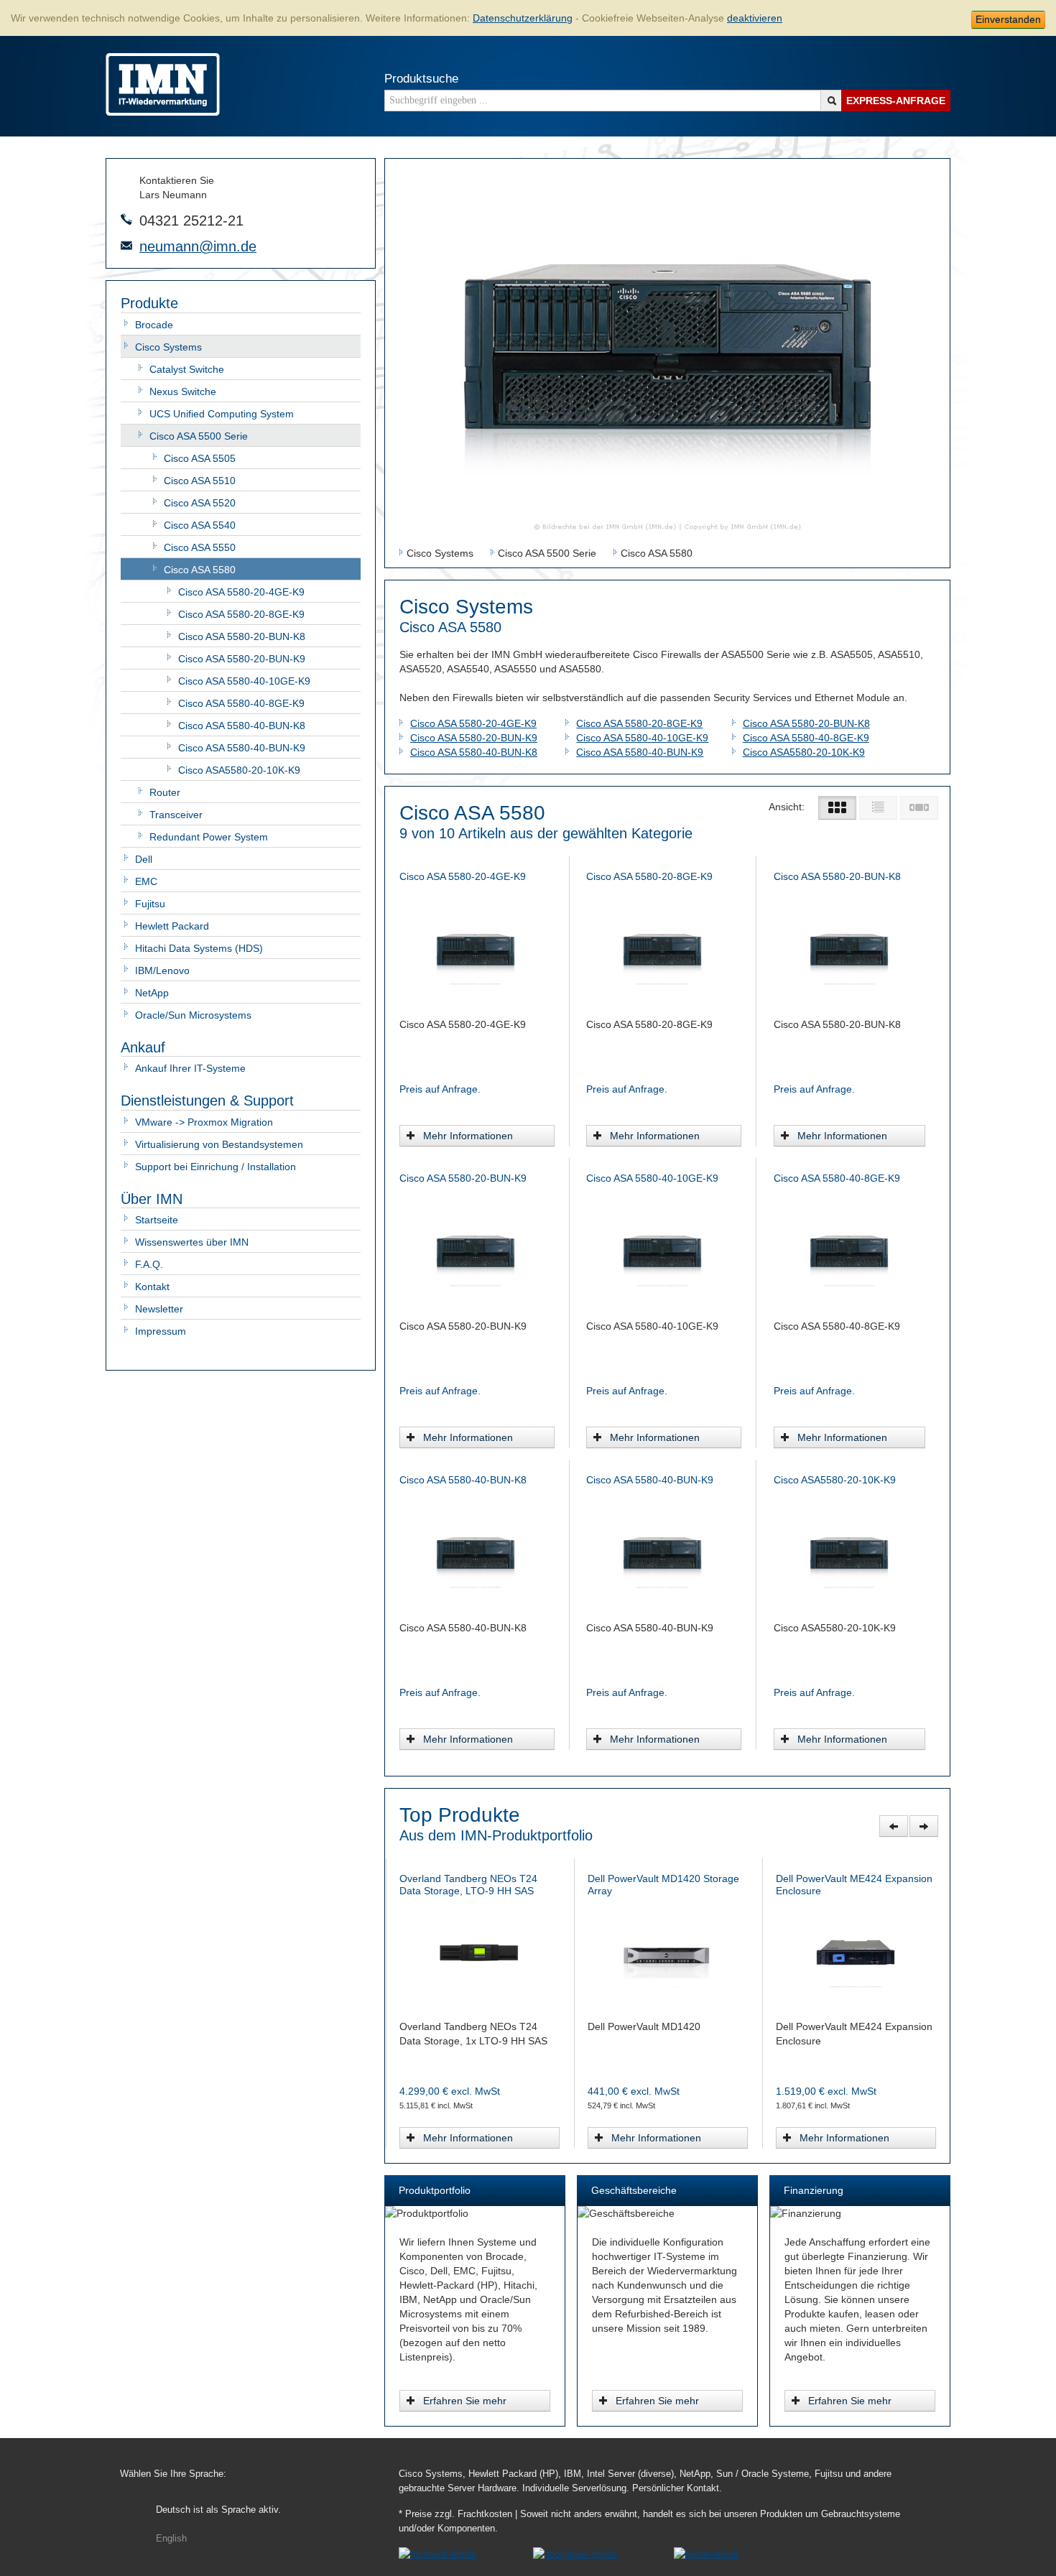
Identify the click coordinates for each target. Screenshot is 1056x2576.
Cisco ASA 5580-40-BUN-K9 (242, 748)
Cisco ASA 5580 (200, 570)
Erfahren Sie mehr (465, 2401)
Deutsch (218, 2510)
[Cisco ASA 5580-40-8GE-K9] (849, 1251)
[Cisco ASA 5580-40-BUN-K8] (476, 1552)
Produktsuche (421, 79)
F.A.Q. (149, 1264)
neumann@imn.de (198, 246)
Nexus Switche (183, 392)
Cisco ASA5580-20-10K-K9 (239, 770)
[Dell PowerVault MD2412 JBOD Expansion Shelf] (855, 1951)
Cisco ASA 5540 (200, 525)
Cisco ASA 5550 (200, 547)
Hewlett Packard (172, 926)
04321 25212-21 (191, 221)
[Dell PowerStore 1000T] (667, 1951)
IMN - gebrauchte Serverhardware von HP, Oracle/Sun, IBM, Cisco (163, 84)
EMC (146, 881)
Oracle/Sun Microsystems (193, 1015)
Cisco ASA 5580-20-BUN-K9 (242, 659)
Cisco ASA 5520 (200, 503)
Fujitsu (150, 904)
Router (165, 792)
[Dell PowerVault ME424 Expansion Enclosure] (479, 1951)
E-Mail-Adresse (126, 246)
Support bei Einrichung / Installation (216, 1167)
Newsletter (159, 1309)
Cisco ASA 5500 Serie (199, 436)
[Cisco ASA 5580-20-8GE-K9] (662, 949)
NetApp (152, 993)
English (171, 2539)
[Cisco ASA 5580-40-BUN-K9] (662, 1552)
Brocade (154, 325)
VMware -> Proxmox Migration (204, 1122)
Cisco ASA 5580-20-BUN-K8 (242, 636)
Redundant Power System (209, 837)
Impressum (161, 1331)
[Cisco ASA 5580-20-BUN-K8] (849, 949)
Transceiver (176, 815)
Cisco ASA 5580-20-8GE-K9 (241, 614)
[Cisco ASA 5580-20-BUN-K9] (476, 1251)
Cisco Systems (168, 347)
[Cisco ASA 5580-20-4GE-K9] (476, 949)
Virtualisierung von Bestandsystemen (219, 1144)
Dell (144, 859)
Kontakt (152, 1287)
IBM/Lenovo (162, 970)
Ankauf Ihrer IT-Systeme (190, 1068)
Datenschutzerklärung (523, 18)
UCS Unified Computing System (222, 414)
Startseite (157, 1220)
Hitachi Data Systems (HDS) (199, 948)
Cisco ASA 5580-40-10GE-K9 (244, 681)
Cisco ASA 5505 (200, 458)
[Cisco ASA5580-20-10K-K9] (849, 1552)
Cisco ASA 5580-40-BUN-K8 (242, 726)
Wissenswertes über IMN (192, 1242)
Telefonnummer (126, 219)
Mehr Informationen (468, 1136)
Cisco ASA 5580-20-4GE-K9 (241, 592)
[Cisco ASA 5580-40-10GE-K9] (662, 1251)
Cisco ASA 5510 (200, 481)
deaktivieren (755, 18)
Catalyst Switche (187, 369)
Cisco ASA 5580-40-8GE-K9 (241, 703)
